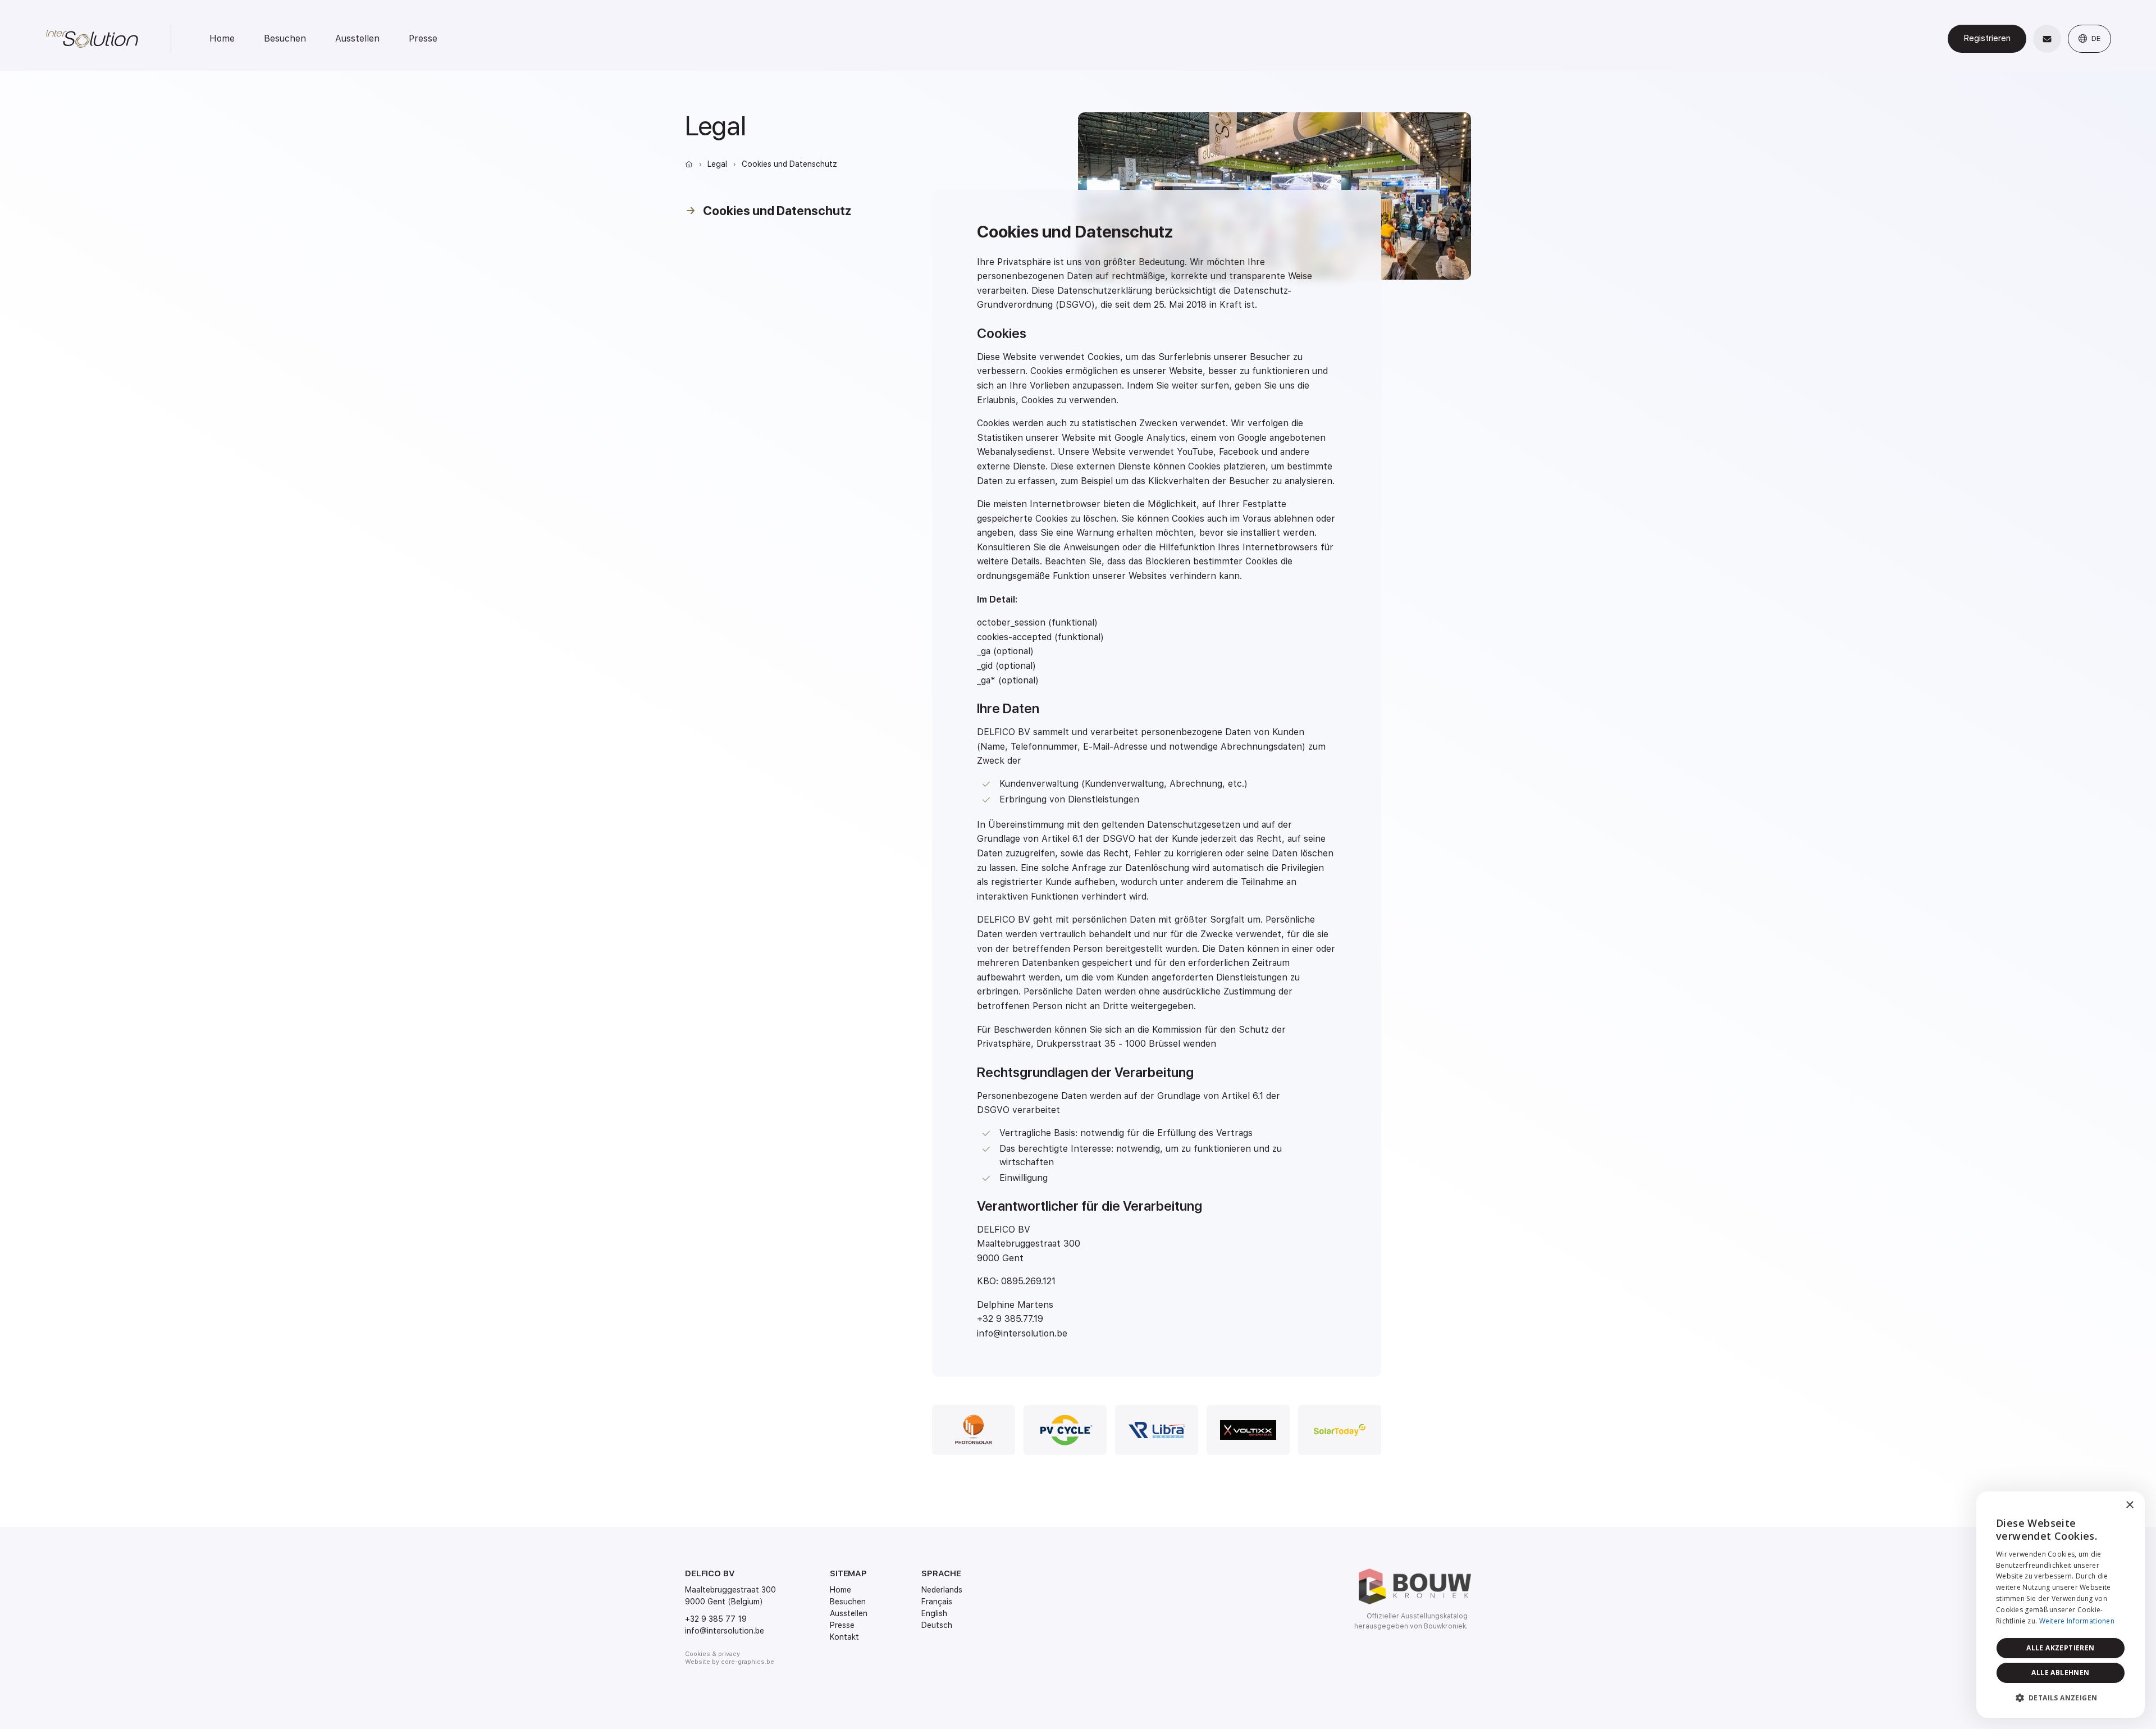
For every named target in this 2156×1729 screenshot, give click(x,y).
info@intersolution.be (725, 1631)
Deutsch (937, 1625)
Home (222, 38)
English (934, 1613)
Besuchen (285, 38)
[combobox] (2105, 1506)
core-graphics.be (748, 1662)
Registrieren (1987, 38)
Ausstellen (357, 38)
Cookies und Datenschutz (789, 164)
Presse (423, 38)
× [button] (2129, 1505)
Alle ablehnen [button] (2060, 1673)
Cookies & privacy (712, 1654)
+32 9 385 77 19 (716, 1619)
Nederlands (942, 1590)
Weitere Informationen (2077, 1621)
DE (2095, 38)
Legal (717, 164)
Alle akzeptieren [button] (2060, 1648)
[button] (2061, 1698)
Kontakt (844, 1637)
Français (937, 1602)
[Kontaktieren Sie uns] (2047, 39)
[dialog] (2061, 1605)
